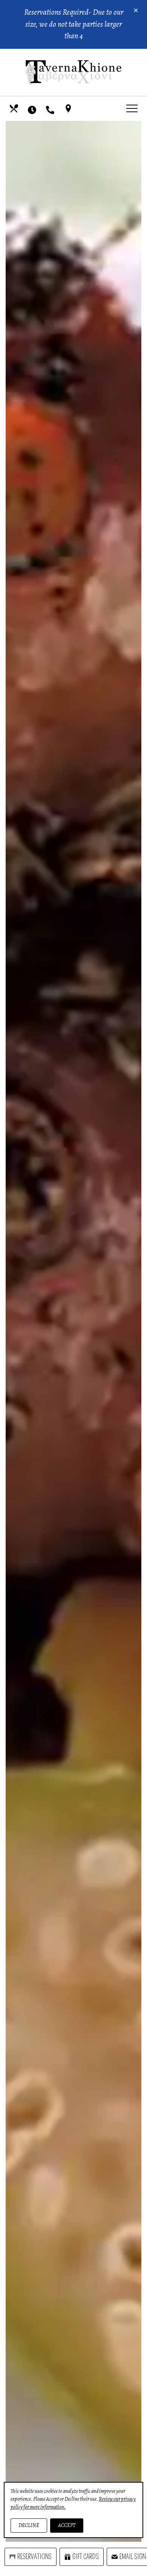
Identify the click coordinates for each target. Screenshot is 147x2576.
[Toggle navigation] (132, 108)
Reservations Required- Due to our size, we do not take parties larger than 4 (74, 24)
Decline (29, 2525)
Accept (67, 2525)
